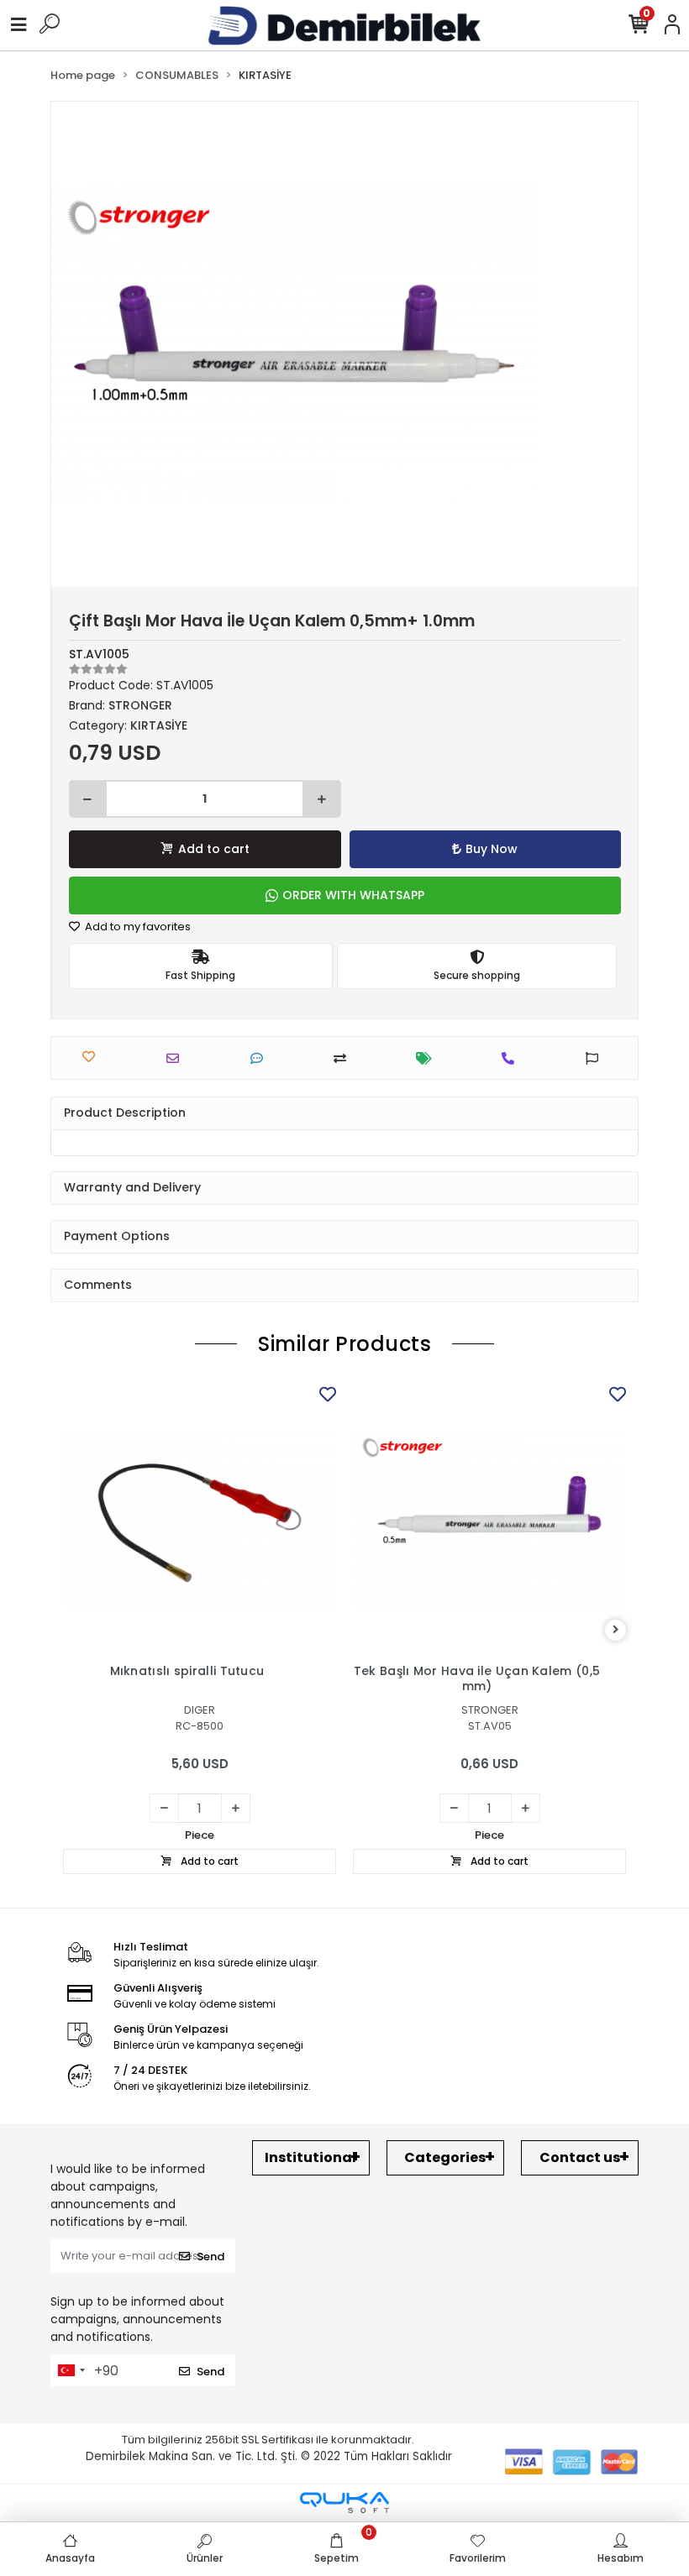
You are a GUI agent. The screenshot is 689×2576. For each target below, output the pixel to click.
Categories (445, 2157)
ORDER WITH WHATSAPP (353, 895)
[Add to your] (344, 1058)
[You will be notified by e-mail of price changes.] (428, 1058)
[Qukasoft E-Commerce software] (344, 2503)
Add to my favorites (137, 927)
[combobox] (71, 2370)
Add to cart (214, 849)
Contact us (580, 2157)
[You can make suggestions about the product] (596, 1058)
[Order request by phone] (512, 1058)
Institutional (310, 2157)
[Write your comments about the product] (261, 1058)
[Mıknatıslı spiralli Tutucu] (200, 1518)
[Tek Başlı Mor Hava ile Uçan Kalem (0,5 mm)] (489, 1518)
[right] (616, 1630)
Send (210, 2257)
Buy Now (492, 849)
